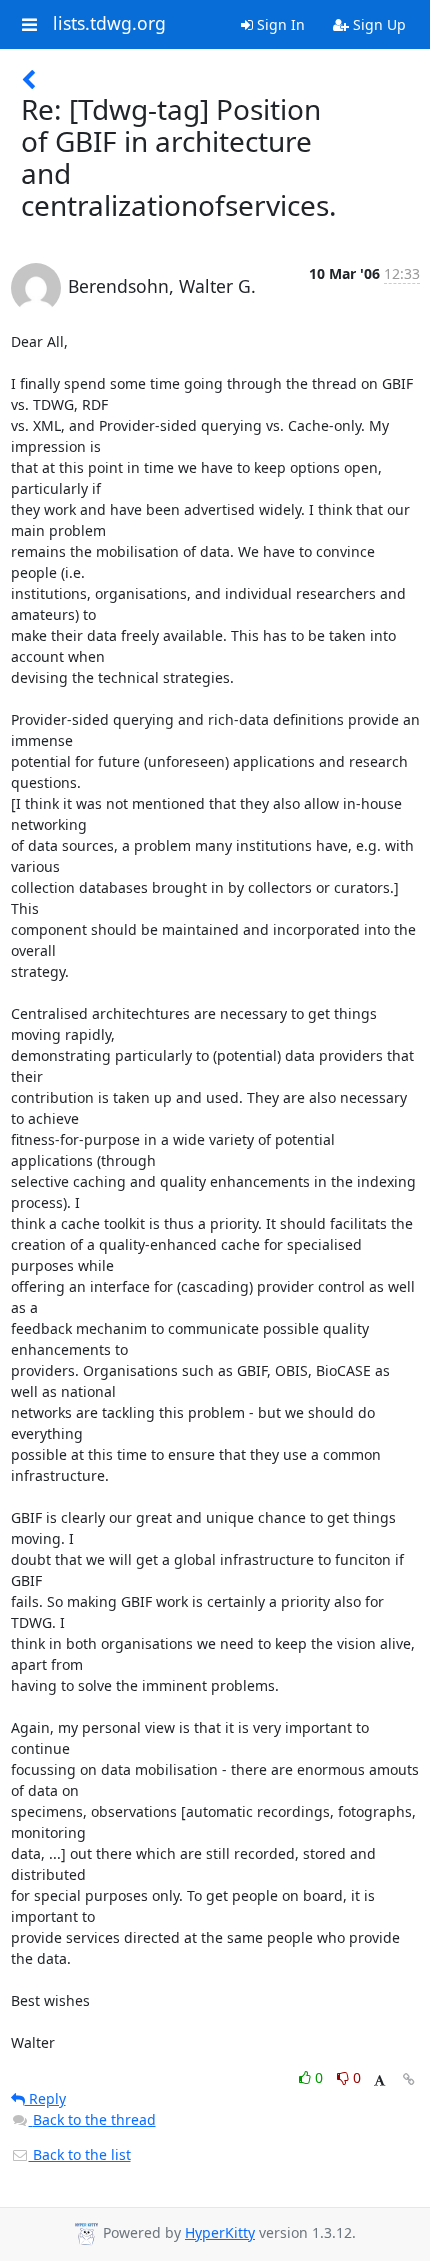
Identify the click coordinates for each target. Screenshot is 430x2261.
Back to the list (80, 2154)
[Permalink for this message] (409, 2079)
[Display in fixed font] (379, 2080)
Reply (45, 2098)
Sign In (279, 24)
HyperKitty (220, 2232)
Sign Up (377, 24)
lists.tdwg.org (109, 24)
